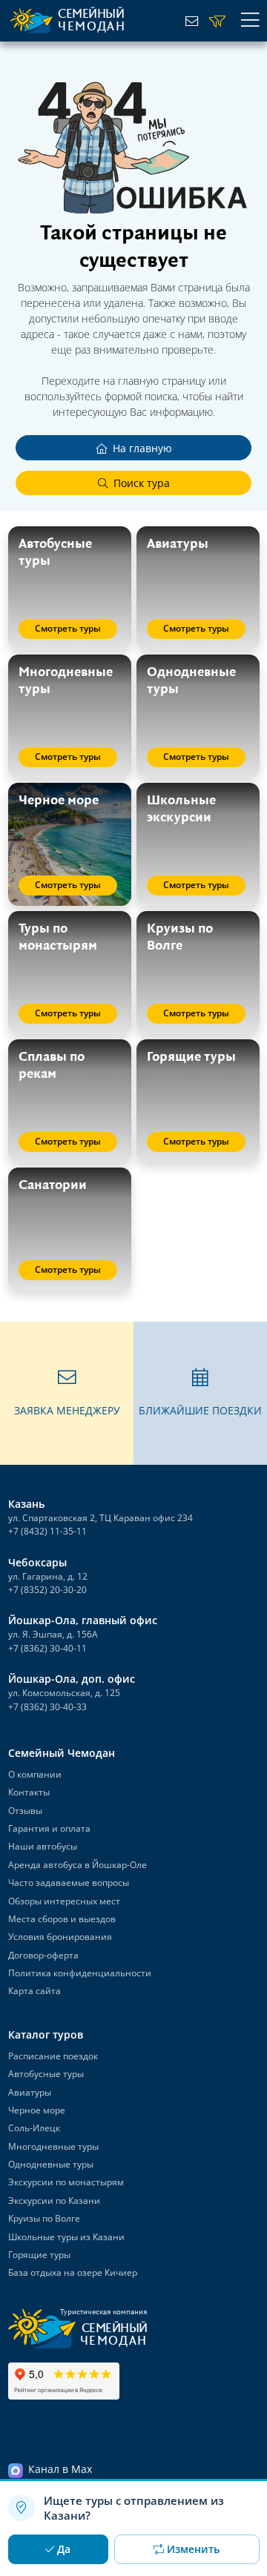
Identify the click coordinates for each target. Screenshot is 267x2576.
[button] (67, 1393)
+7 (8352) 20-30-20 (47, 1590)
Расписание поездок (53, 2056)
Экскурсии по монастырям (66, 2182)
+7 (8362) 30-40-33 (47, 1707)
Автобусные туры (46, 2074)
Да (64, 2549)
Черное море (37, 2110)
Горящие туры (39, 2255)
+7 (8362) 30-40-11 (47, 1648)
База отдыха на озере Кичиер (73, 2272)
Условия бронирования (60, 1937)
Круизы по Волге (44, 2218)
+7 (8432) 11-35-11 (47, 1531)
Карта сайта (34, 1991)
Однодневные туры (51, 2164)
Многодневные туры (53, 2146)
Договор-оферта (43, 1955)
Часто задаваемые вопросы (69, 1883)
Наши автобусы (43, 1846)
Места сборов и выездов (62, 1919)
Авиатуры (30, 2092)
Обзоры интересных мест (64, 1901)
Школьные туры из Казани (66, 2237)
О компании (35, 1774)
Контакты (29, 1792)
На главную (142, 448)
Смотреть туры (68, 628)
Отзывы (25, 1811)
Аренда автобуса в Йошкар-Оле (78, 1865)
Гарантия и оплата (49, 1828)
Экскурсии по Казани (54, 2201)
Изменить (193, 2549)
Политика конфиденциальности (80, 1973)
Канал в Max (60, 2469)
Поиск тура (142, 483)
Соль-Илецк (34, 2128)
